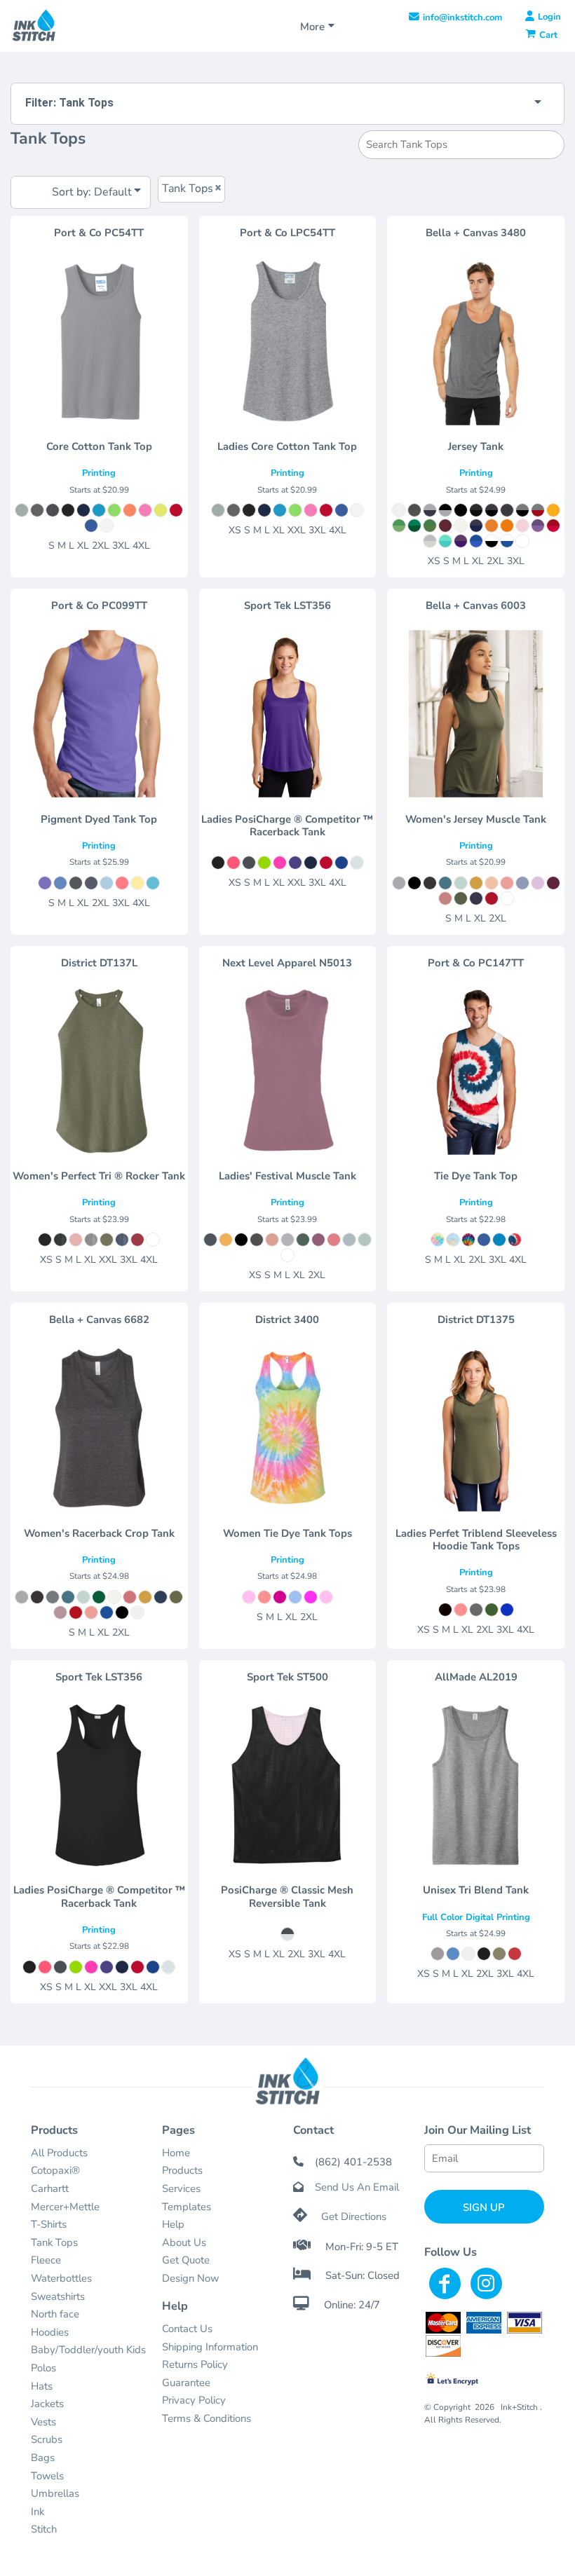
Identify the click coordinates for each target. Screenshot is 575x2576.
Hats (42, 2386)
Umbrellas (55, 2493)
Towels (47, 2476)
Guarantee (186, 2383)
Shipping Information (210, 2347)
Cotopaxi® (55, 2170)
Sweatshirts (58, 2296)
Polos (43, 2368)
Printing (99, 473)
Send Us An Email (357, 2187)
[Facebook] (445, 2283)
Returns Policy (195, 2364)
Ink (38, 2512)
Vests (43, 2422)
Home (176, 2153)
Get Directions (354, 2217)
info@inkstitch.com (462, 18)
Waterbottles (61, 2278)
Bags (43, 2458)
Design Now (190, 2278)
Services (181, 2188)
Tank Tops (54, 2242)
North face (55, 2314)
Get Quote (186, 2260)
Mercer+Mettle (65, 2207)
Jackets (47, 2404)
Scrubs (47, 2439)
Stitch (44, 2529)
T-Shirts (49, 2224)
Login (549, 17)
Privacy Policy (194, 2400)
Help (173, 2224)
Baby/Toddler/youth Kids (88, 2350)
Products (182, 2170)
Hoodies (50, 2332)
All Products (59, 2153)
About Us (184, 2242)
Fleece (46, 2260)
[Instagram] (486, 2283)
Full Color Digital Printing (476, 1917)
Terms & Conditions (207, 2418)
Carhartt (50, 2188)
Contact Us (187, 2329)
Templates (187, 2207)
